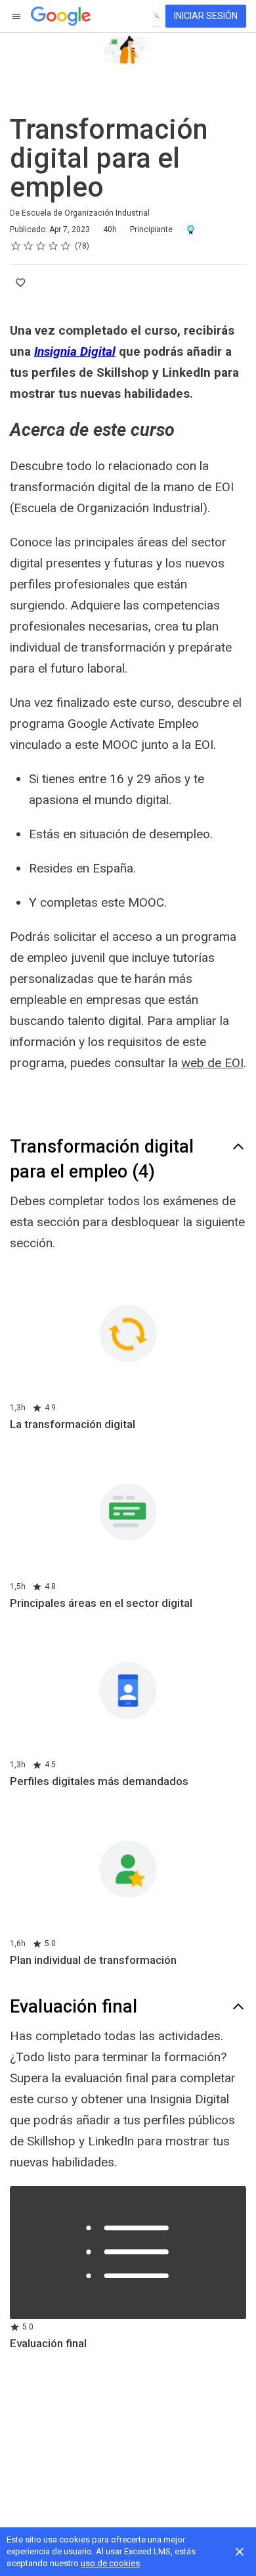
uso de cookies (110, 2563)
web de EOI (212, 1063)
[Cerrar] (240, 2552)
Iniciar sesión (206, 16)
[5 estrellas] (66, 246)
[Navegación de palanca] (17, 16)
